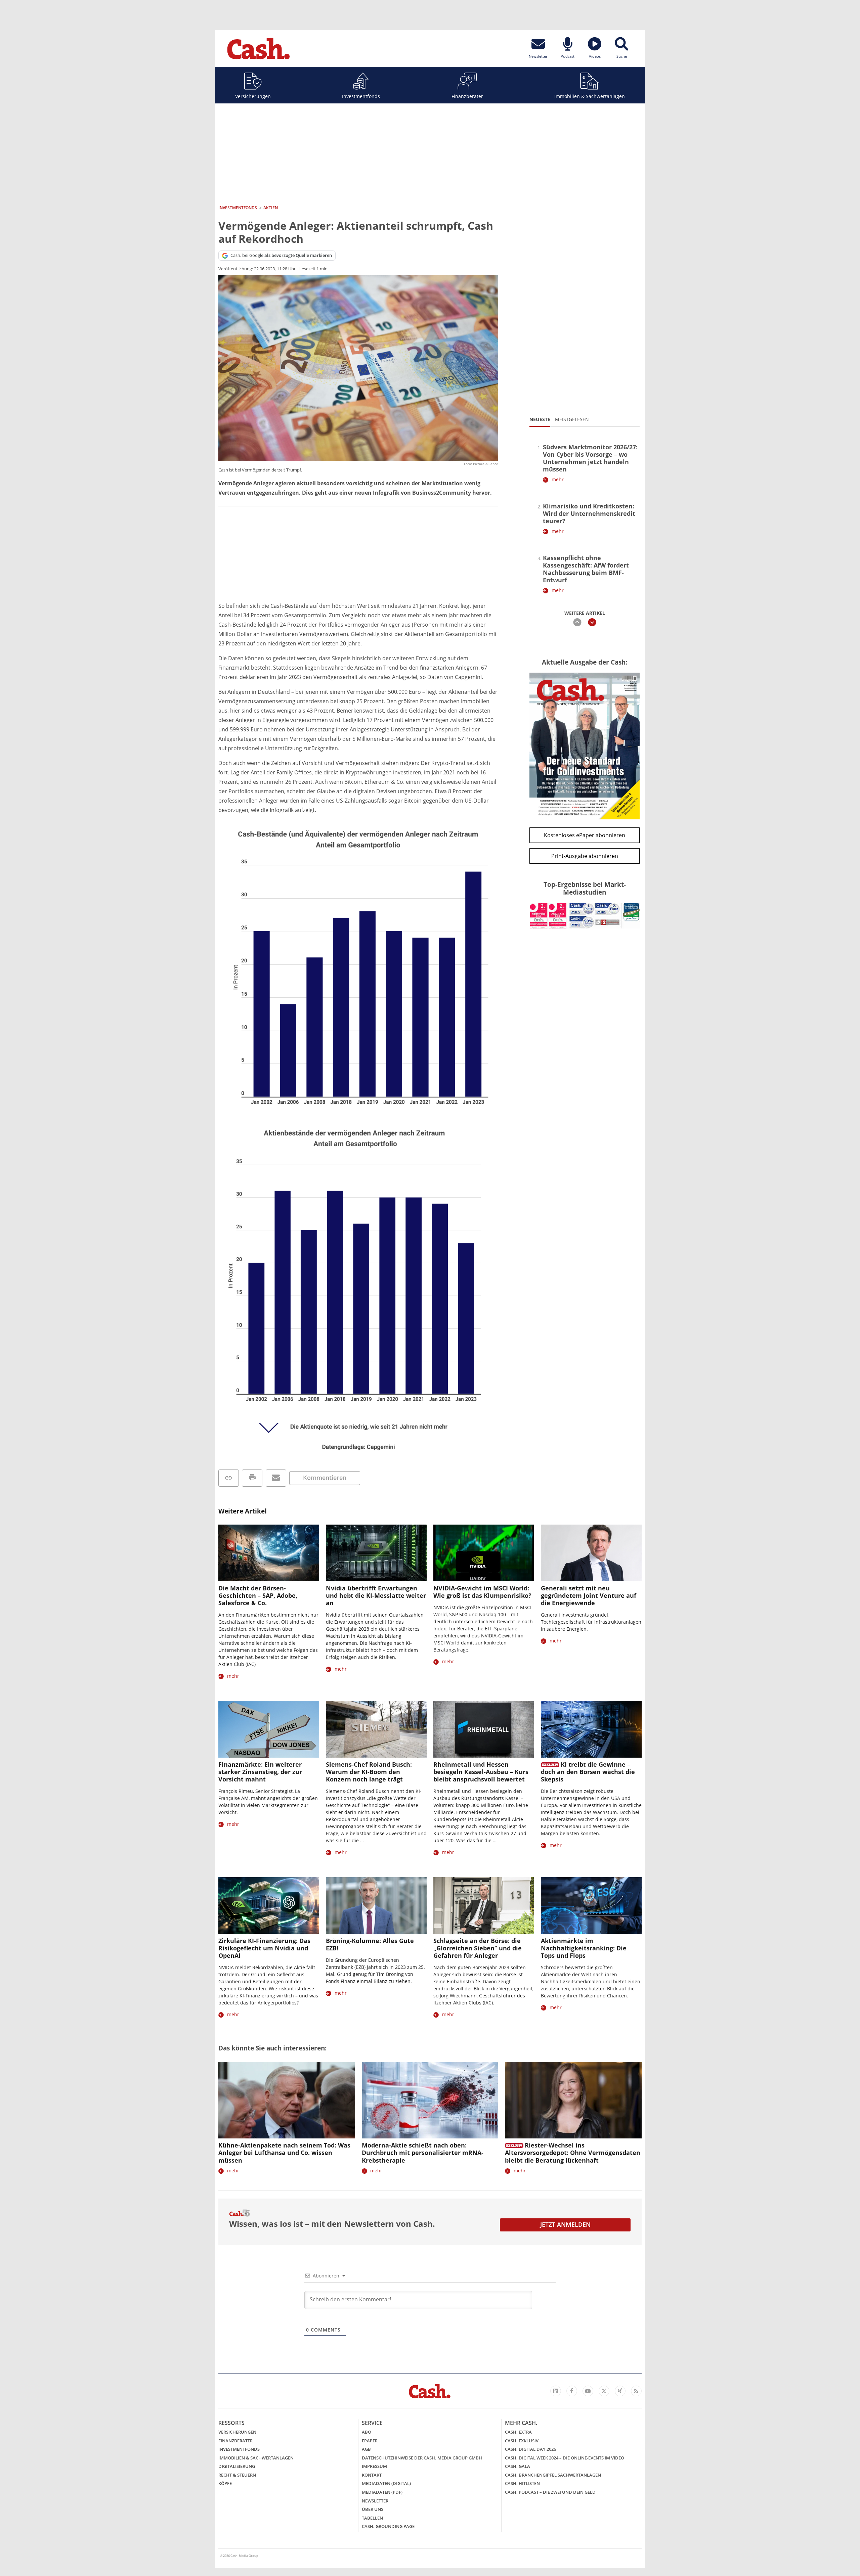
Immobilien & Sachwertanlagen (590, 96)
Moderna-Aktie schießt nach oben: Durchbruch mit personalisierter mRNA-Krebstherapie (423, 2153)
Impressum (374, 2466)
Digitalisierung (237, 2466)
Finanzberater (467, 96)
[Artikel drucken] (252, 1478)
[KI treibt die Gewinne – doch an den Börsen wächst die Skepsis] (591, 1729)
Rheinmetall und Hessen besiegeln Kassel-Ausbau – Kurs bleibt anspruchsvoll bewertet (481, 1772)
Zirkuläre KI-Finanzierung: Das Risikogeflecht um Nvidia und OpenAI (264, 1948)
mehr (558, 479)
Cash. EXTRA (518, 2432)
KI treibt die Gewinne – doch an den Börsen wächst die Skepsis (588, 1772)
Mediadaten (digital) (386, 2483)
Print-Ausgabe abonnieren (585, 856)
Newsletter (375, 2501)
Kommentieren (325, 1478)
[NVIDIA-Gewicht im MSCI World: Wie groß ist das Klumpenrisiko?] (484, 1553)
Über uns (373, 2509)
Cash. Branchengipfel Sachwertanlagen (553, 2475)
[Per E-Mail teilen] (276, 1478)
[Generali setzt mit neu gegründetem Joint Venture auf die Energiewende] (591, 1553)
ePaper (370, 2441)
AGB (366, 2449)
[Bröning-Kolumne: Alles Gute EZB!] (376, 1906)
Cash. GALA (518, 2466)
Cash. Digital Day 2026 (530, 2449)
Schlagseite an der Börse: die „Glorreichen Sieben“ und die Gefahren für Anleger (478, 1948)
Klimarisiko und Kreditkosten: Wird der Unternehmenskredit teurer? (589, 513)
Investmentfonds (361, 96)
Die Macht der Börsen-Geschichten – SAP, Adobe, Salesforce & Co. (258, 1595)
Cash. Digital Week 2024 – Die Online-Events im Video (565, 2458)
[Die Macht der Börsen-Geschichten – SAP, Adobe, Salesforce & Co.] (269, 1553)
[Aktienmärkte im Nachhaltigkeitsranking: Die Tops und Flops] (591, 1906)
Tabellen (372, 2518)
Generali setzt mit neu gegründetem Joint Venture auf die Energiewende (589, 1595)
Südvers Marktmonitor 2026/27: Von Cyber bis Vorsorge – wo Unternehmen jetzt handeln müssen (590, 458)
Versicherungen (253, 96)
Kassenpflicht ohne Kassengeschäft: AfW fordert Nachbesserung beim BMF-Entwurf (586, 569)
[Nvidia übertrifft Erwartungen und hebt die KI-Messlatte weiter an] (376, 1553)
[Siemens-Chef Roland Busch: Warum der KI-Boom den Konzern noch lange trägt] (376, 1729)
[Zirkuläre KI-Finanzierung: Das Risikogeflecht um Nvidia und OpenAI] (269, 1906)
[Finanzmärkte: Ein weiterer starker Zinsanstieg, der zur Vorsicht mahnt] (269, 1729)
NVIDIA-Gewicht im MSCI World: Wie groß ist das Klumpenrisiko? (482, 1592)
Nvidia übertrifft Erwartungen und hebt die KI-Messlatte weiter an (376, 1595)
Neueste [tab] (540, 419)
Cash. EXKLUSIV (522, 2441)
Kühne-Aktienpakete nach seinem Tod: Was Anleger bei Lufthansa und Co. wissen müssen (284, 2153)
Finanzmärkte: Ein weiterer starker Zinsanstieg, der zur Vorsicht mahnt (260, 1772)
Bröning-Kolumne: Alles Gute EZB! (370, 1944)
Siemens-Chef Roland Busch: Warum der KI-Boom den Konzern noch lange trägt (369, 1772)
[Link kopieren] (229, 1478)
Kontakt (372, 2475)
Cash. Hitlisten (522, 2483)
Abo (367, 2432)
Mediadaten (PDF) (382, 2492)
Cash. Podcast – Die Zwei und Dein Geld (550, 2492)
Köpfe (225, 2483)
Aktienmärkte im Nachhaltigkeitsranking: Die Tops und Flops (584, 1948)
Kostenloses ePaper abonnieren (585, 835)
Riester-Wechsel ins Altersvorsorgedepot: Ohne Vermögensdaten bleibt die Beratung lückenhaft (573, 2153)
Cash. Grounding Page (388, 2526)
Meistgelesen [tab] (572, 419)
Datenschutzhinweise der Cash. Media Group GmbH (422, 2458)
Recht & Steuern (237, 2475)
